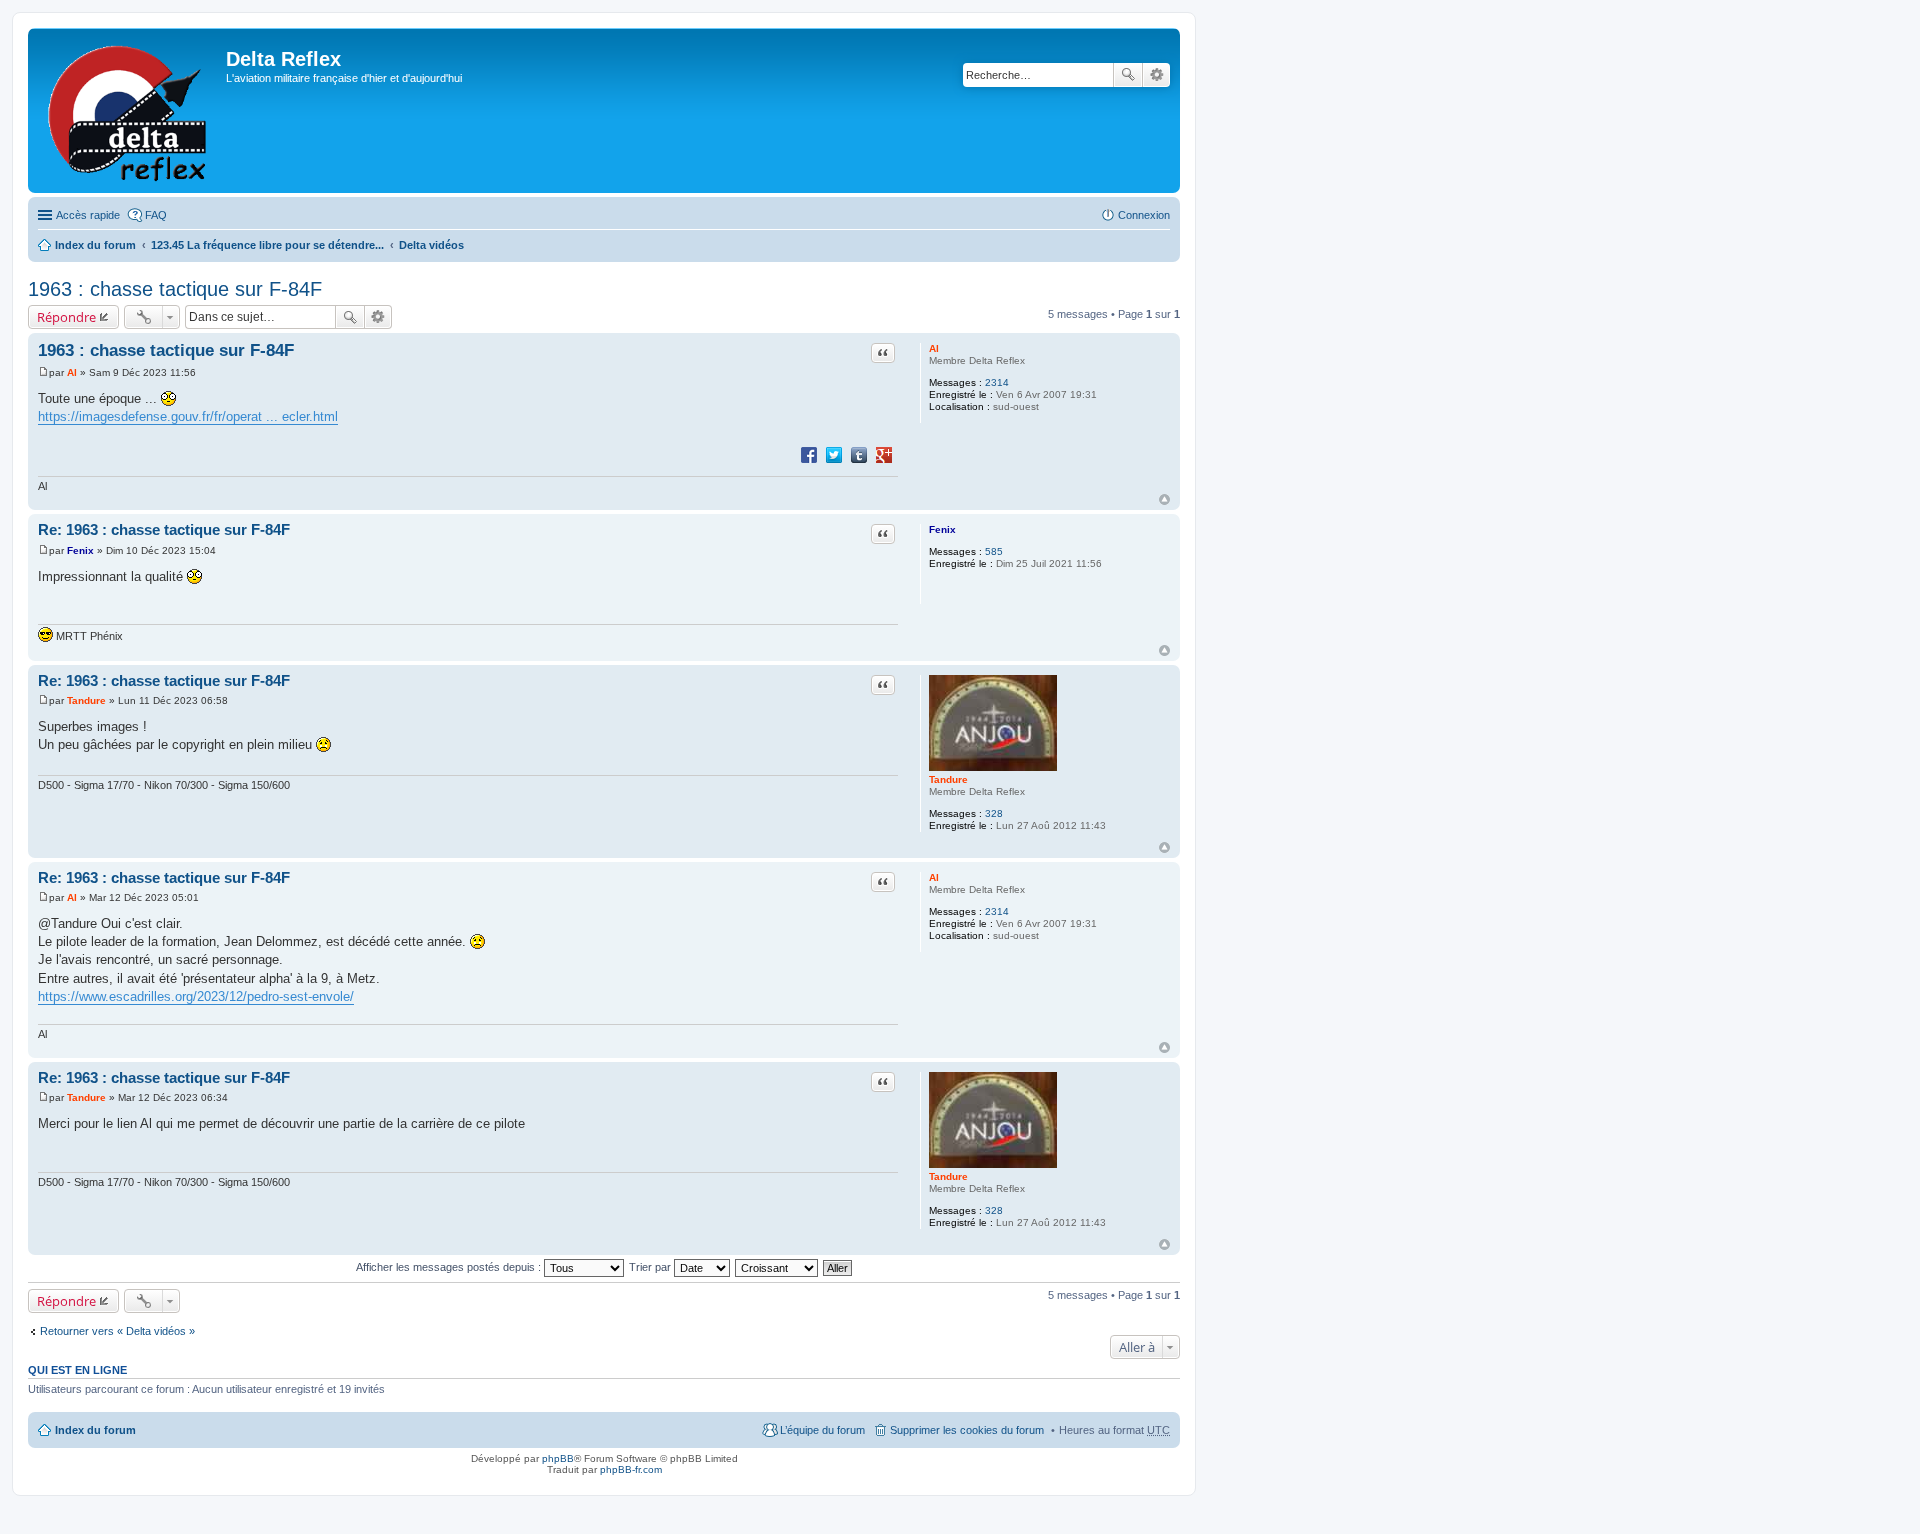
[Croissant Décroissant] (777, 1267)
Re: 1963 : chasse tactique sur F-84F (164, 529)
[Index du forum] (129, 110)
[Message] (43, 372)
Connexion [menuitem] (1144, 215)
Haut (1164, 499)
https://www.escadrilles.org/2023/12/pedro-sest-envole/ (196, 996)
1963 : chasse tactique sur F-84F (175, 289)
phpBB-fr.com (631, 1469)
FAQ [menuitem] (156, 215)
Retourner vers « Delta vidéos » (117, 1331)
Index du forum (95, 245)
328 (994, 813)
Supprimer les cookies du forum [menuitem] (967, 1430)
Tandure (948, 779)
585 (994, 551)
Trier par (651, 1267)
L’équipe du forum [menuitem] (822, 1430)
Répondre (66, 317)
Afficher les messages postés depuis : (450, 1267)
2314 (997, 382)
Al (934, 348)
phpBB (558, 1458)
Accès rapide (88, 215)
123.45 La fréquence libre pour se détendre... (267, 245)
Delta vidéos (431, 245)
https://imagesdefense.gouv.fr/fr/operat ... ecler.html (188, 416)
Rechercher (1128, 75)
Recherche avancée (1156, 75)
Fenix (942, 529)
